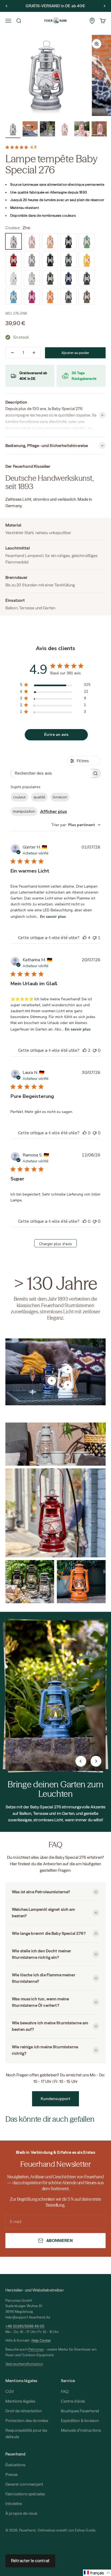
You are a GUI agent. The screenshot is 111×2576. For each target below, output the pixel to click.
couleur (19, 797)
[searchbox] (51, 773)
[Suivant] (105, 6)
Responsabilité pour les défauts (26, 2434)
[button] (97, 2573)
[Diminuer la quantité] (12, 353)
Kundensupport (56, 2099)
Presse (11, 2474)
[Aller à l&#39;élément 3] (47, 130)
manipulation (24, 811)
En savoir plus (53, 917)
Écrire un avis (56, 735)
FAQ (65, 2391)
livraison (60, 797)
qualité (39, 797)
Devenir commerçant (24, 2484)
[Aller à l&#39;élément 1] (13, 130)
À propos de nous (21, 2513)
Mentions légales (20, 2401)
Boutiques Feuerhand (80, 2411)
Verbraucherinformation (24, 2364)
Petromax (36, 2349)
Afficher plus (54, 812)
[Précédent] (6, 6)
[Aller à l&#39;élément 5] (82, 130)
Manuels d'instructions (81, 2430)
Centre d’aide (73, 2401)
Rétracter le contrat (30, 2561)
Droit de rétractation (24, 2411)
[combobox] (76, 825)
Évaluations (15, 2465)
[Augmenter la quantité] (34, 353)
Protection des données (27, 2421)
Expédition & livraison (80, 2421)
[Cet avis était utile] (85, 938)
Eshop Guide (85, 2530)
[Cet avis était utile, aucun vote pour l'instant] (85, 1133)
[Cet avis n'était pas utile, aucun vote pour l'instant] (95, 1050)
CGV (10, 2391)
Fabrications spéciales (25, 2494)
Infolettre (14, 2504)
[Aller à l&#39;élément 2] (30, 130)
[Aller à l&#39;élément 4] (65, 130)
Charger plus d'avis (55, 1244)
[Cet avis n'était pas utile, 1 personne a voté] (95, 938)
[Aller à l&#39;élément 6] (99, 130)
